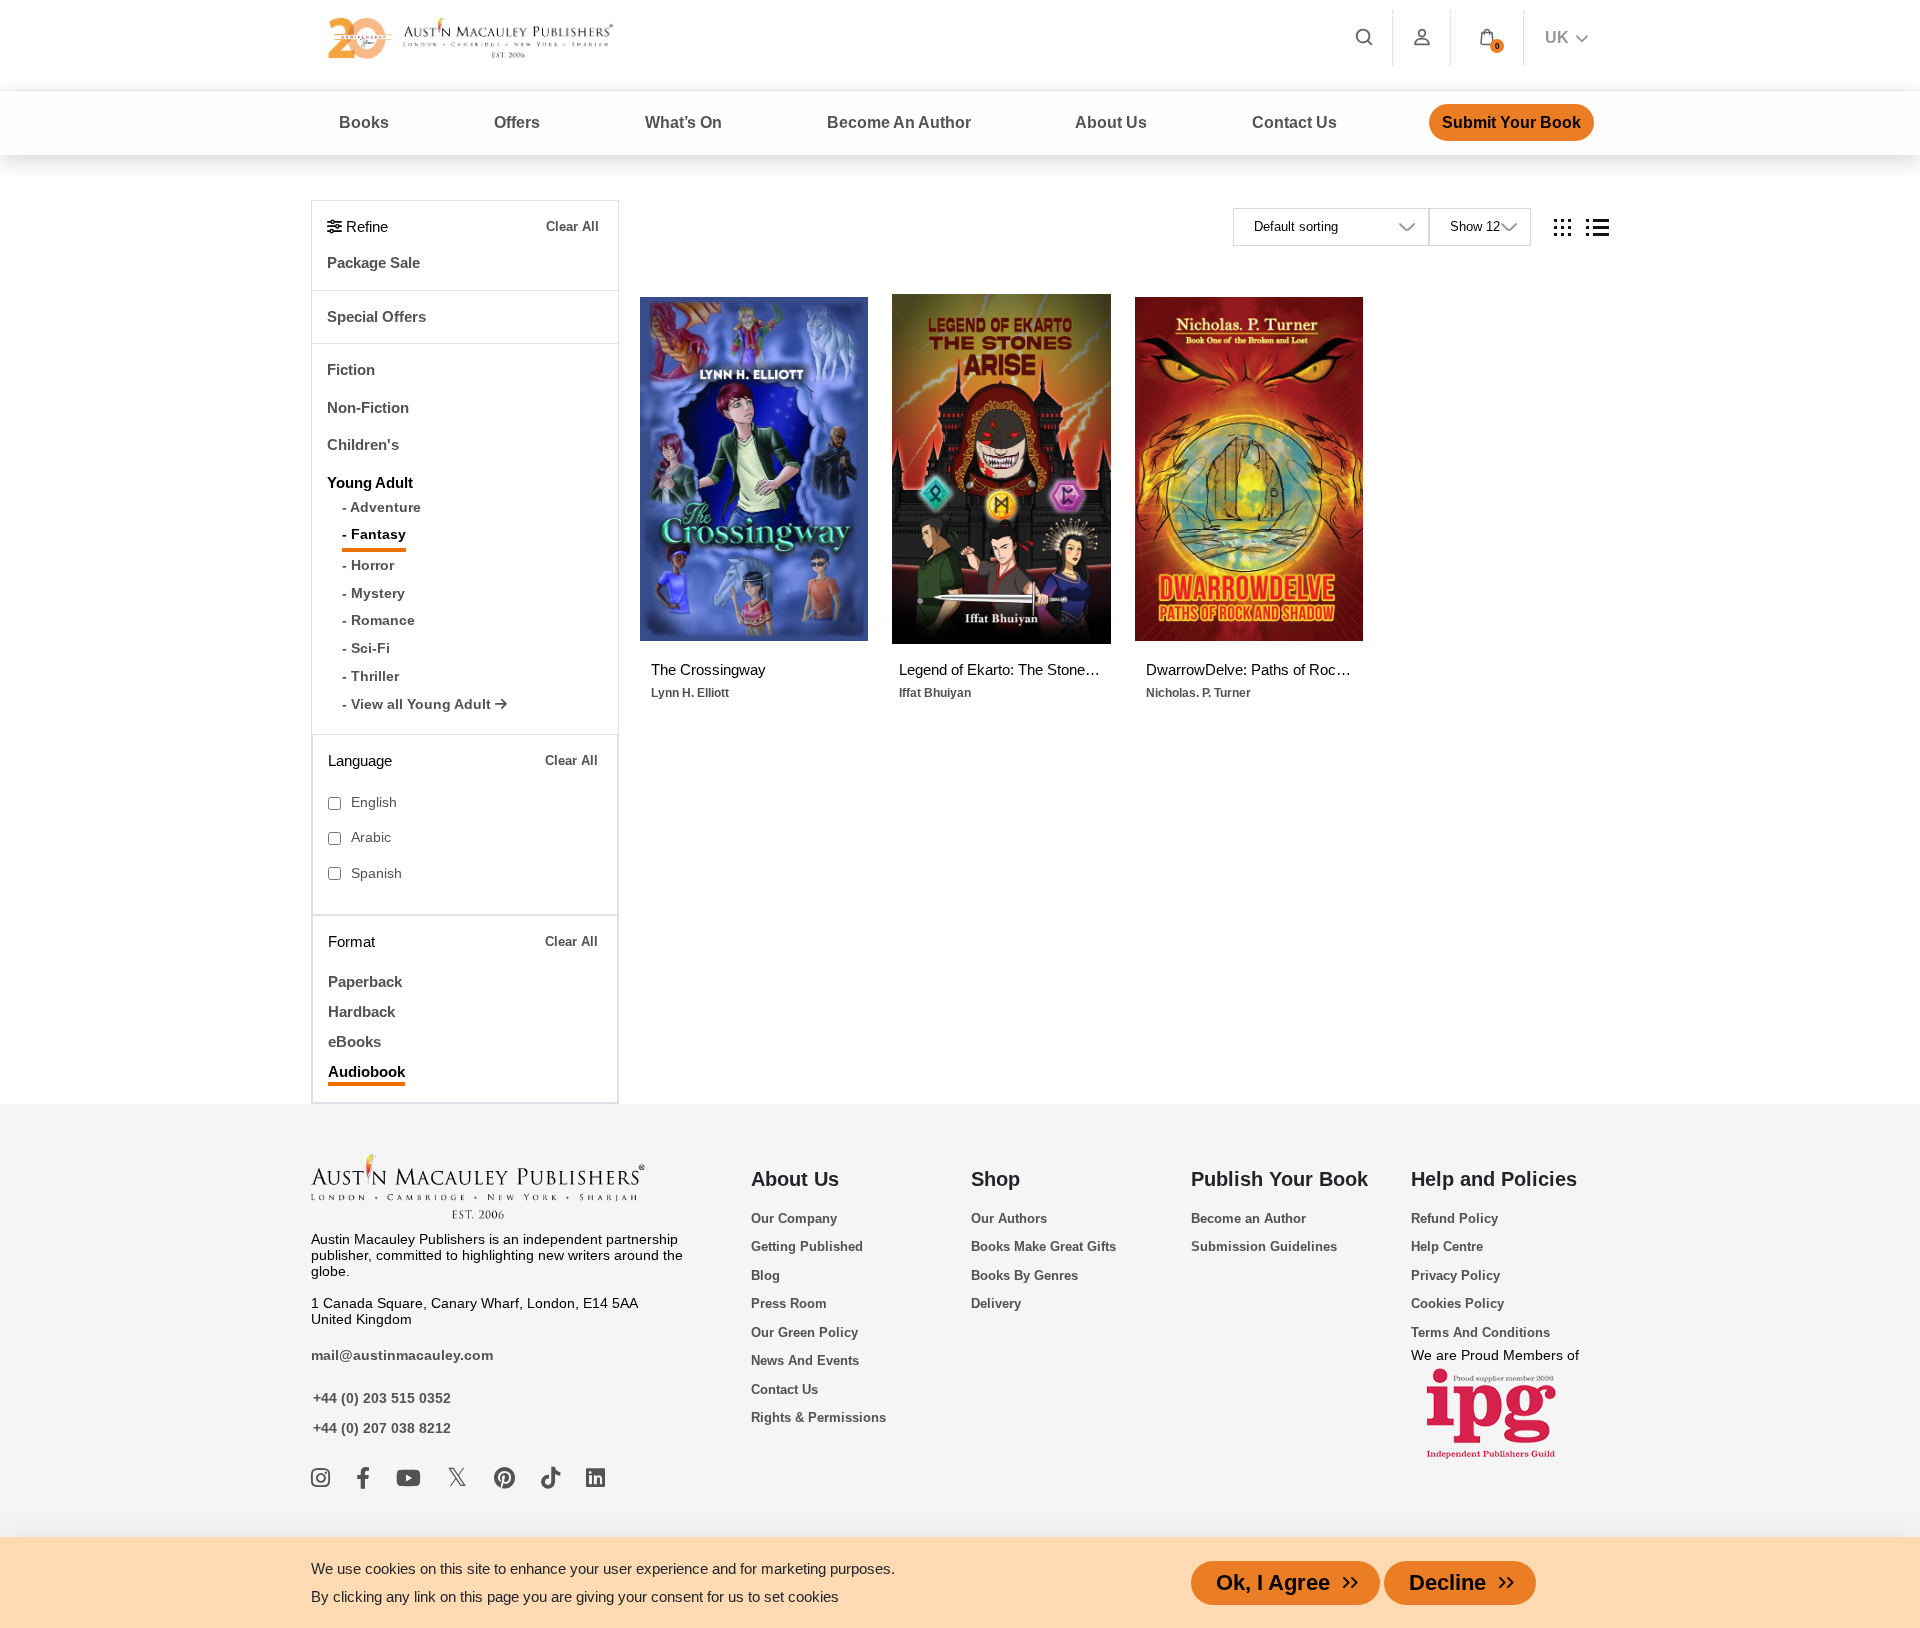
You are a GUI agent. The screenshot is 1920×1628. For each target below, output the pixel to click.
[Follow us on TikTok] (553, 1478)
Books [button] (364, 122)
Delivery (996, 1303)
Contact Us (1294, 122)
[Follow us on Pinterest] (507, 1478)
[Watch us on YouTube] (411, 1478)
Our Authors (1009, 1218)
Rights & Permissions (818, 1417)
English (374, 802)
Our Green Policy (804, 1332)
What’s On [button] (683, 122)
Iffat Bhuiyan (935, 693)
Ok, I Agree (1273, 1582)
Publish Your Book (1279, 1179)
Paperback (365, 981)
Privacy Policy (1455, 1275)
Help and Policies (1494, 1179)
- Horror (368, 565)
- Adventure (381, 507)
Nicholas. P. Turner (1198, 693)
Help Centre (1447, 1246)
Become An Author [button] (899, 122)
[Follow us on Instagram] (323, 1478)
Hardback (361, 1011)
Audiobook (366, 1071)
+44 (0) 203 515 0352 (382, 1398)
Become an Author (1248, 1218)
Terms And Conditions (1480, 1332)
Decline (1447, 1582)
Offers (517, 122)
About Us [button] (1111, 122)
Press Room (789, 1303)
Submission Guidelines (1264, 1246)
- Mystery (373, 593)
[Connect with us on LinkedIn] (595, 1478)
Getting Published (807, 1246)
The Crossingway (708, 669)
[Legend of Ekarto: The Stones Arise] (1001, 469)
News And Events (805, 1360)
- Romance (378, 620)
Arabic (371, 837)
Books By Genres (1024, 1275)
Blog (765, 1275)
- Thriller (370, 676)
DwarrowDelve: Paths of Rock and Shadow (1248, 669)
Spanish (376, 873)
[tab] (1562, 227)
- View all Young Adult (418, 704)
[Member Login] (1422, 37)
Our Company (794, 1218)
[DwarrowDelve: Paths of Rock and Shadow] (1249, 469)
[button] (1487, 37)
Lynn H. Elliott (690, 693)
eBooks (354, 1041)
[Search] (1364, 37)
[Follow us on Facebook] (366, 1478)
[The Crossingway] (754, 469)
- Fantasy (374, 534)
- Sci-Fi (366, 648)
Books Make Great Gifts (1043, 1246)
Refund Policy (1454, 1218)
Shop (995, 1179)
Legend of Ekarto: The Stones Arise (1001, 669)
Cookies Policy (1457, 1303)
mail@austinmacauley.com (402, 1355)
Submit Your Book (1511, 122)
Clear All (572, 226)
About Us (795, 1179)
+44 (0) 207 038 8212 (382, 1428)
